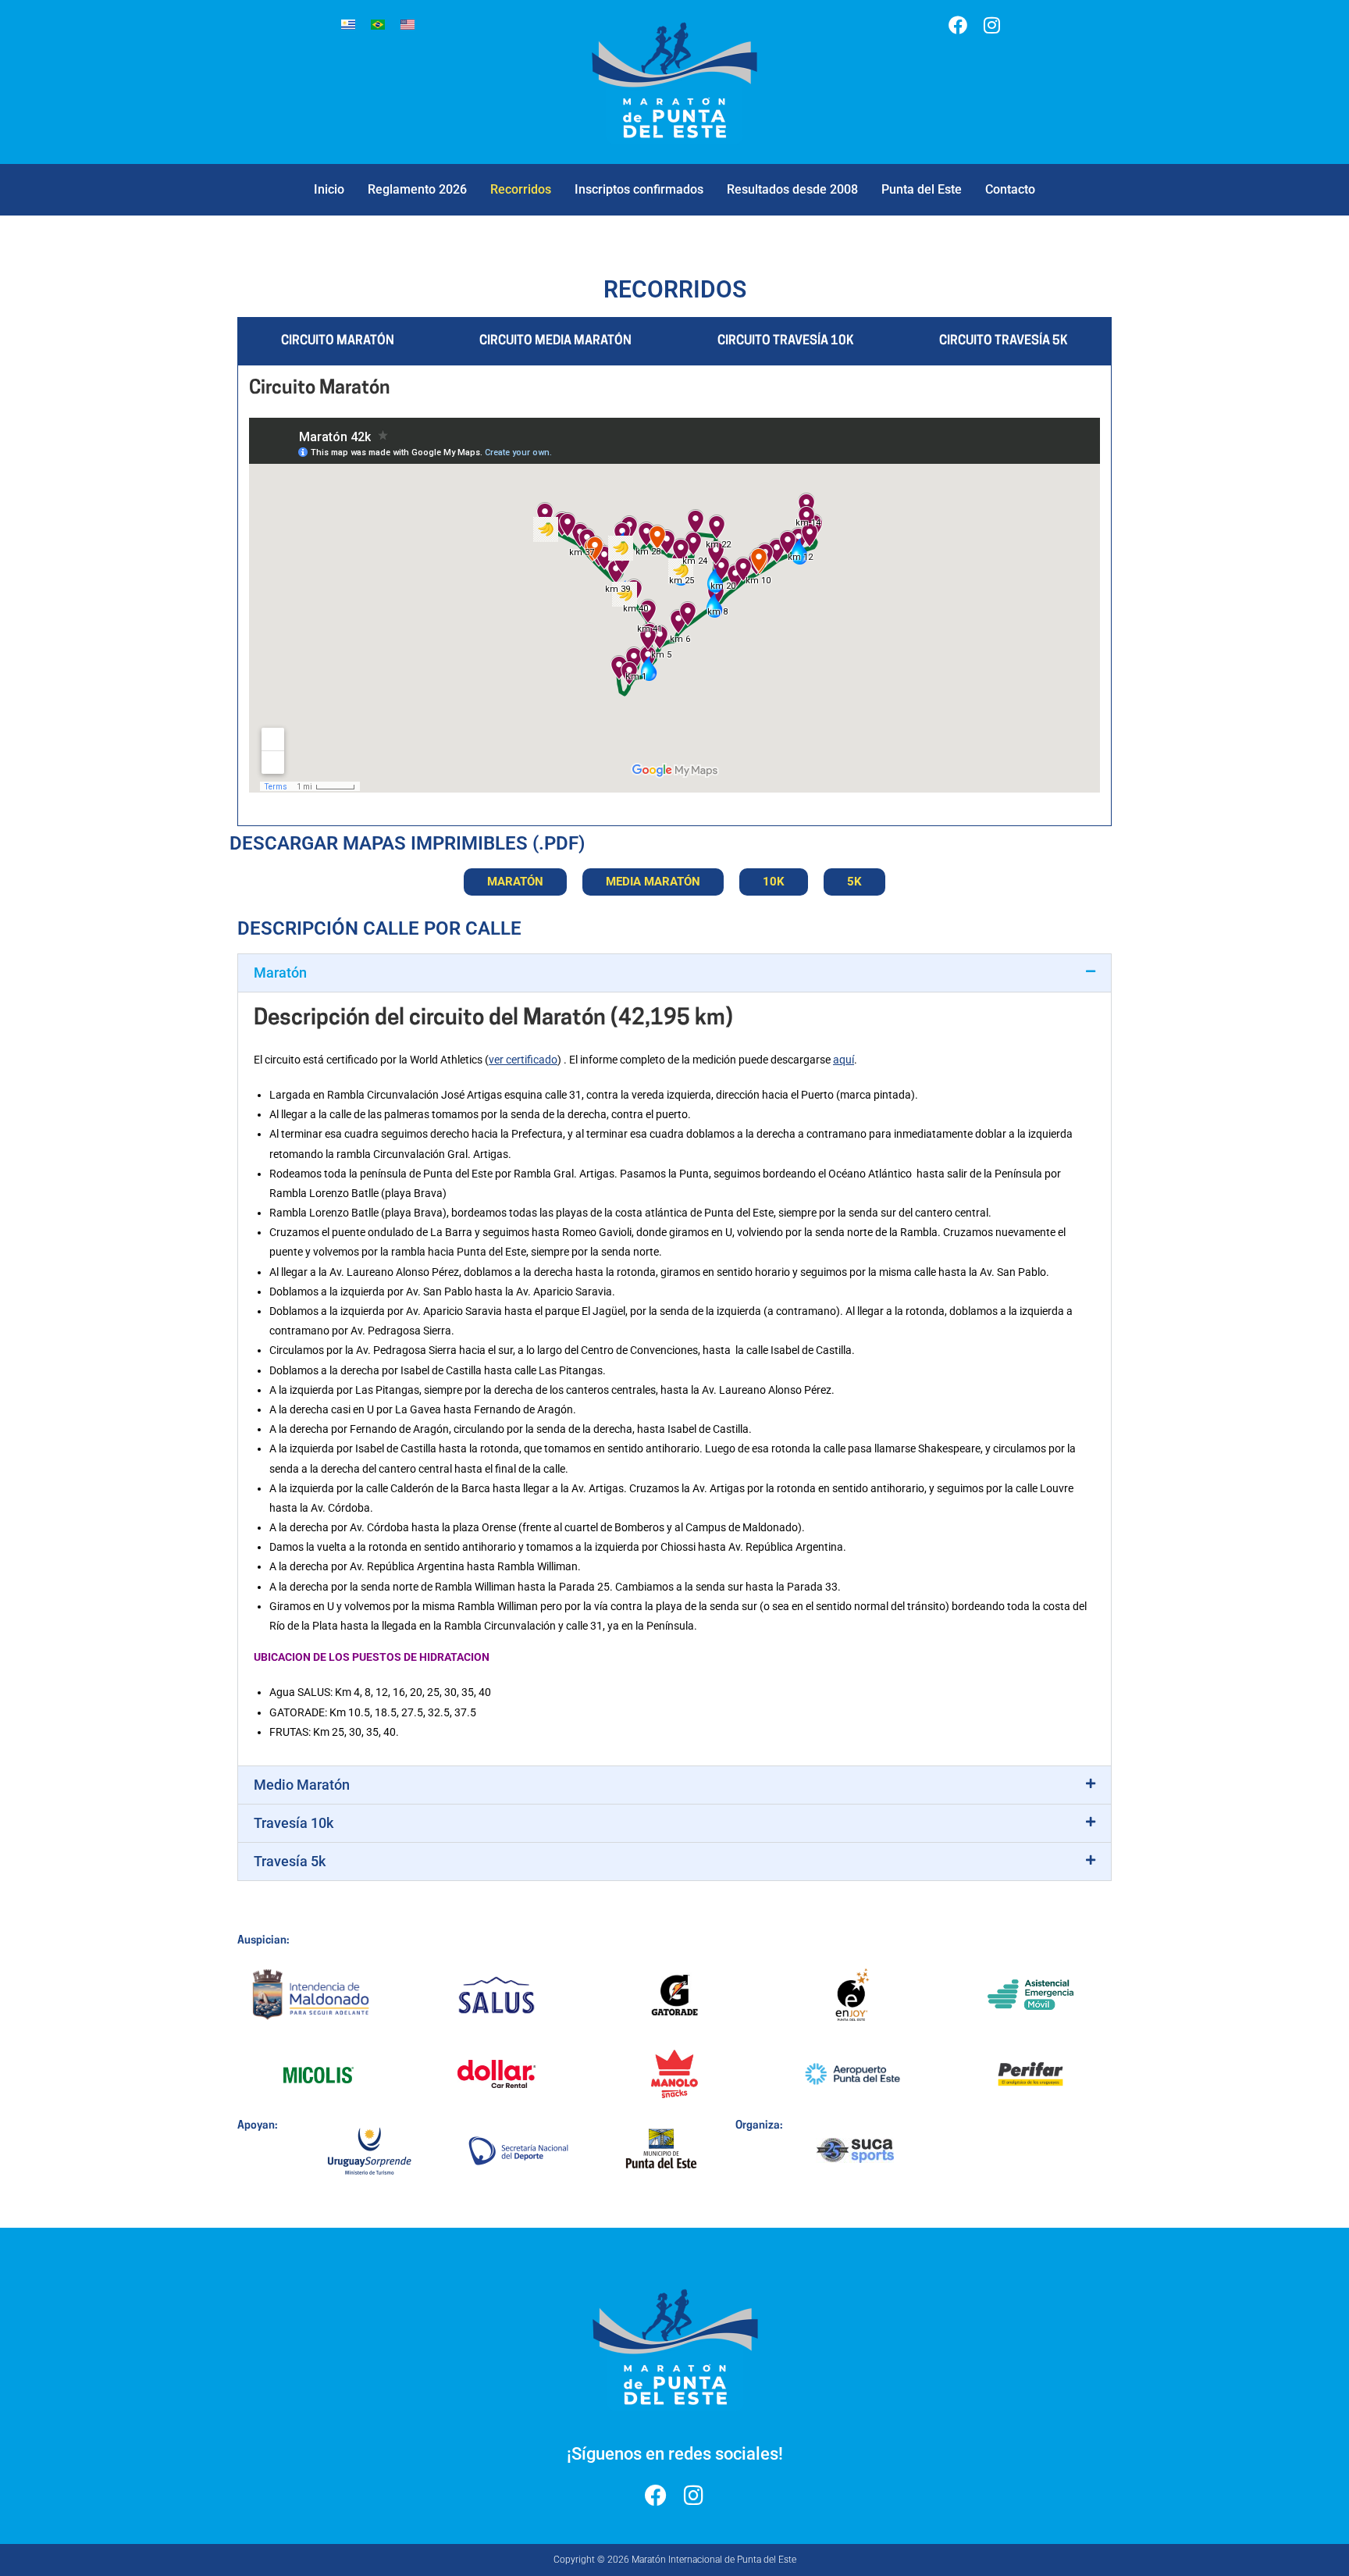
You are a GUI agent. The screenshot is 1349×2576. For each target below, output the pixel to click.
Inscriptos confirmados (639, 189)
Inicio (329, 189)
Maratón (280, 973)
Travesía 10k (294, 1823)
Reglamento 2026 (417, 189)
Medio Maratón (302, 1785)
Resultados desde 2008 (792, 189)
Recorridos (521, 189)
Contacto (1010, 189)
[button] (674, 973)
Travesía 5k (290, 1861)
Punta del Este (922, 189)
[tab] (338, 342)
